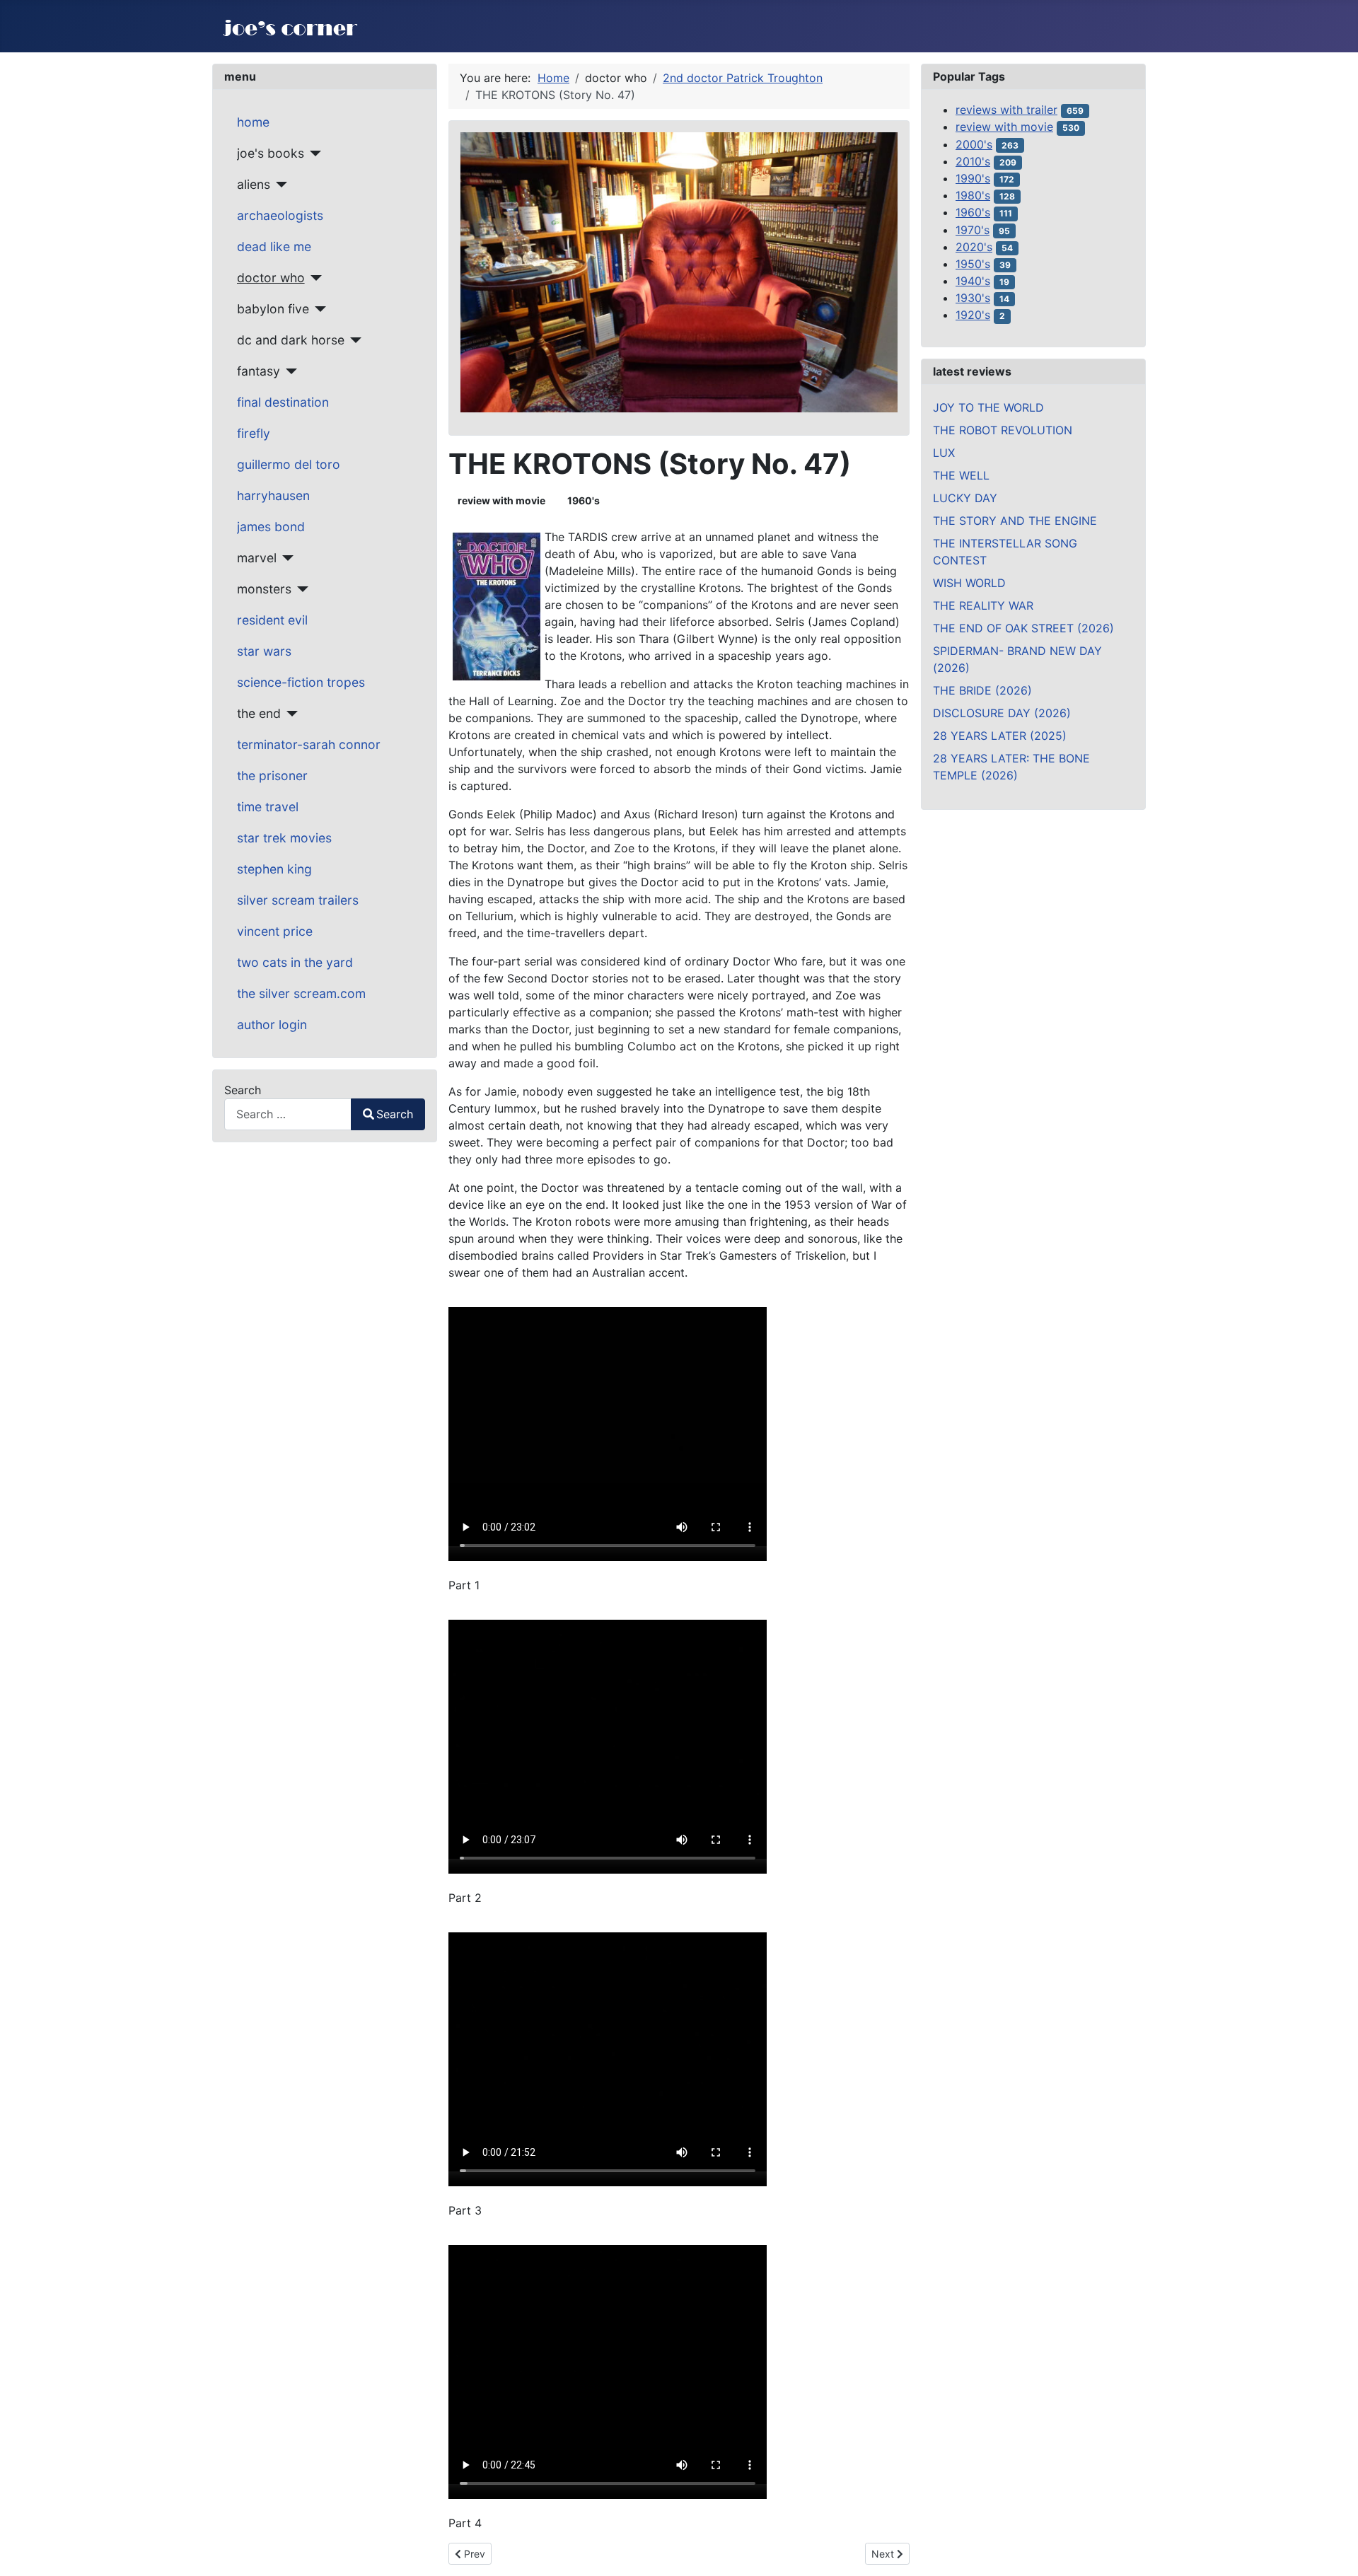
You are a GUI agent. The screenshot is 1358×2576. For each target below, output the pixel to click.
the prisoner (272, 776)
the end (259, 713)
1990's (973, 178)
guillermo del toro (289, 464)
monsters (264, 589)
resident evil (272, 620)
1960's (584, 500)
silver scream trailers (298, 900)
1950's (973, 264)
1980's (973, 195)
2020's (974, 247)
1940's (973, 281)
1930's (973, 298)
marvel (257, 558)
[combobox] (288, 1114)
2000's (974, 144)
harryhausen (273, 495)
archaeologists (280, 215)
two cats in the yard (295, 962)
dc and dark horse (291, 340)
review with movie (501, 500)
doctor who (271, 278)
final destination (283, 402)
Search (243, 1090)
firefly (254, 433)
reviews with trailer (1006, 110)
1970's (973, 230)
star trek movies (284, 838)
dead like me (274, 246)
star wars (264, 651)
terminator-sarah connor (309, 744)
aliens (254, 184)
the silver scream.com (301, 993)
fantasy (259, 371)
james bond (271, 527)
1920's (973, 315)
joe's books (271, 153)
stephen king (274, 869)
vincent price (275, 931)
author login (272, 1025)
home (253, 122)
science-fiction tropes (301, 682)
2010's (973, 161)
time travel (268, 807)
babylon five (273, 309)
